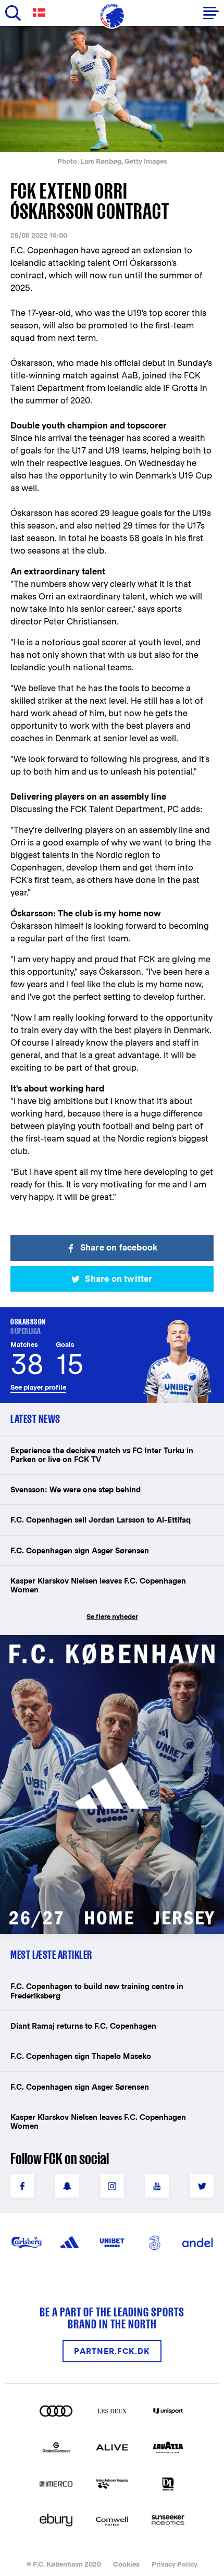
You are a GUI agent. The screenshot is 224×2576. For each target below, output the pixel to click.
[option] (112, 89)
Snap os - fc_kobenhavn (67, 2186)
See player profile (38, 1387)
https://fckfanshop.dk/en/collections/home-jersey (99, 1646)
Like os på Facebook (22, 2186)
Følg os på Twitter (202, 2186)
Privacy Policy (175, 2564)
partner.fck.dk (112, 2351)
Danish (41, 13)
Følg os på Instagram (112, 2186)
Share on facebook (119, 1248)
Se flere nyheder (112, 1617)
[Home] (112, 16)
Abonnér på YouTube (157, 2186)
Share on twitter (119, 1279)
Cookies (126, 2564)
